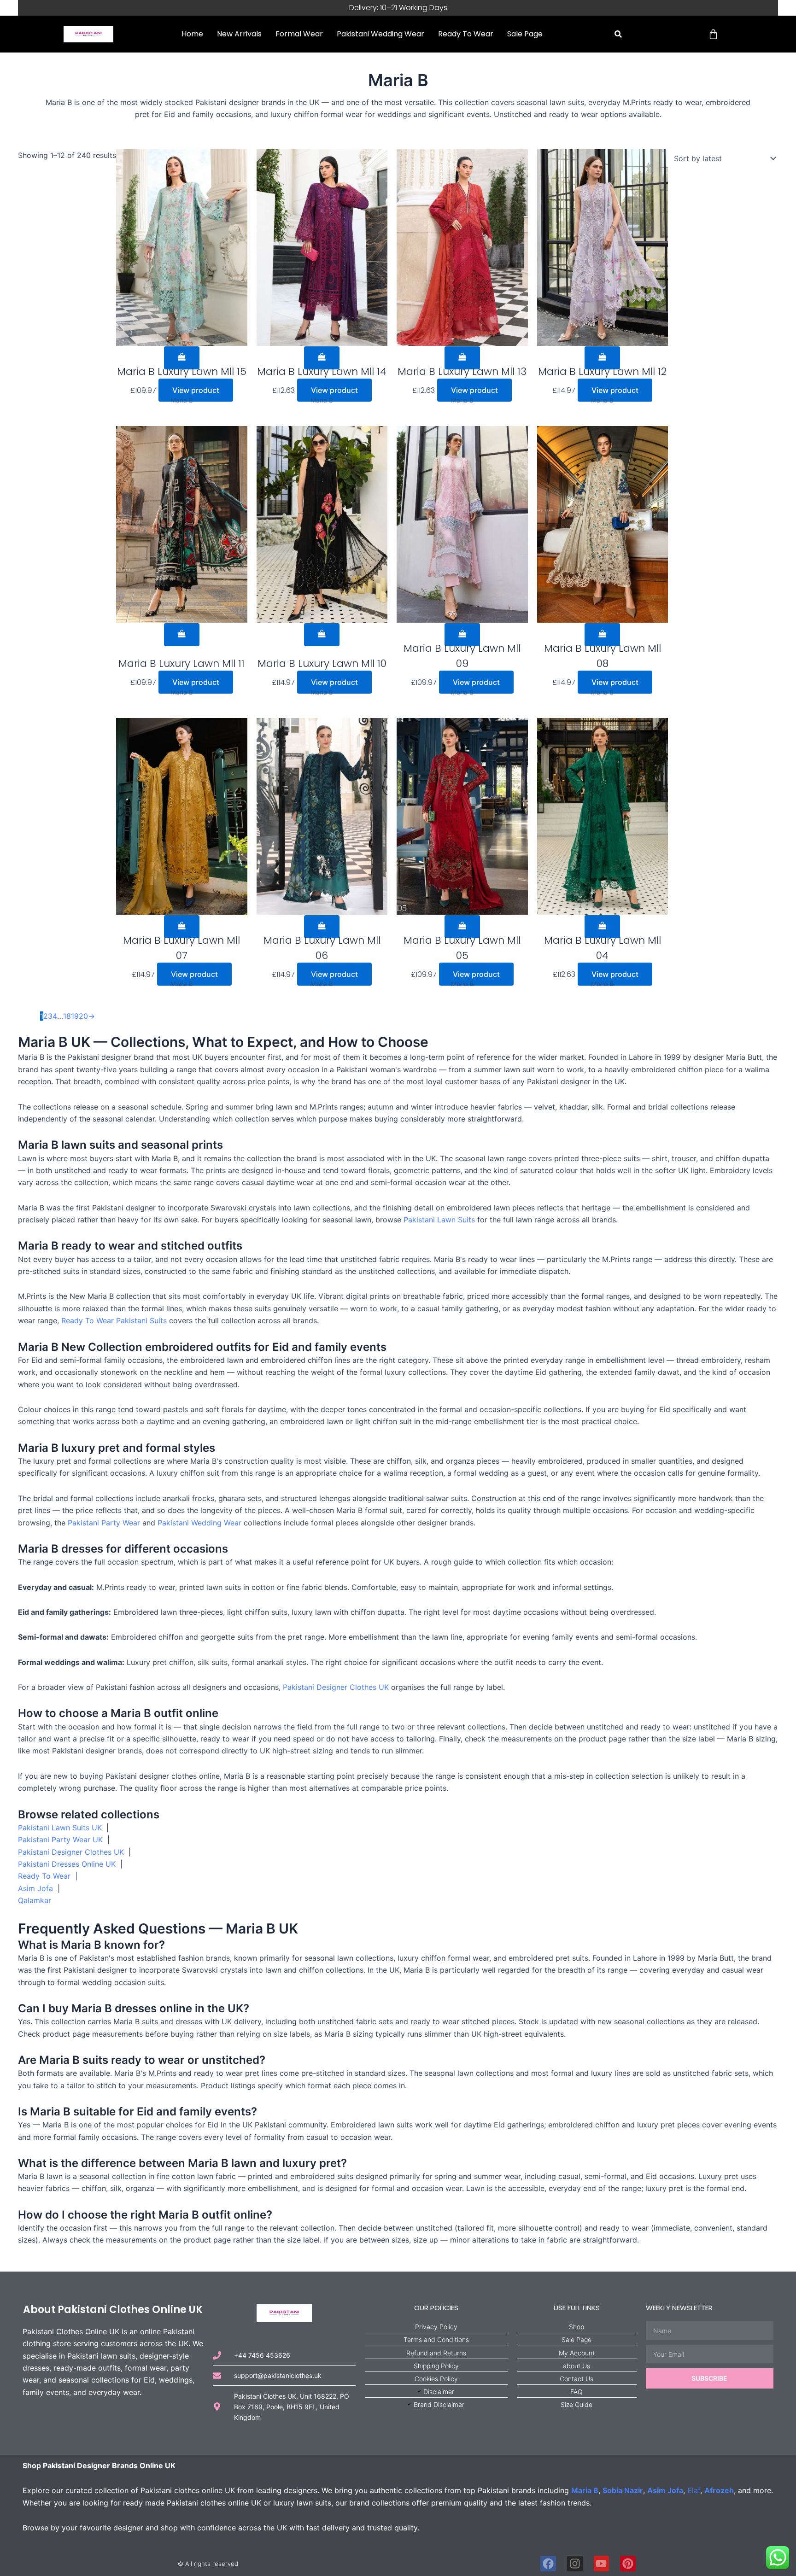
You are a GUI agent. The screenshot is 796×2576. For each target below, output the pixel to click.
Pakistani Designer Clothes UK (336, 1687)
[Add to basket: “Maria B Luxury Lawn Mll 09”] (462, 635)
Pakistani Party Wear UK (60, 1840)
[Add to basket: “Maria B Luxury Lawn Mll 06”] (322, 927)
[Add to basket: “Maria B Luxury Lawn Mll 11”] (182, 635)
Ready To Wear (466, 34)
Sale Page (525, 34)
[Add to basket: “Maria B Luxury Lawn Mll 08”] (602, 635)
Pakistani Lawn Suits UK (60, 1828)
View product (196, 390)
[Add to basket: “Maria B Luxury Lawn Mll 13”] (462, 358)
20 (83, 1016)
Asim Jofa (35, 1888)
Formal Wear (299, 34)
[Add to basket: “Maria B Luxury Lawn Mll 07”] (182, 927)
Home (192, 34)
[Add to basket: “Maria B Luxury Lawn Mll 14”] (322, 358)
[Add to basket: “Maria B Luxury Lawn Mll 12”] (602, 358)
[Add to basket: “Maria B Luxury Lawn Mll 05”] (462, 927)
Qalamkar (35, 1900)
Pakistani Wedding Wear (380, 34)
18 (67, 1016)
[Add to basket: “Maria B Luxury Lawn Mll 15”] (182, 358)
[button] (618, 34)
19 (75, 1016)
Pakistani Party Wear (104, 1523)
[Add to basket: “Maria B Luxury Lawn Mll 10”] (322, 635)
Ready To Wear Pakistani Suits (114, 1320)
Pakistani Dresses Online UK (67, 1864)
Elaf (694, 2490)
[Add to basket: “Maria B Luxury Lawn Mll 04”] (602, 927)
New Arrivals (239, 34)
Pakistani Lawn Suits (439, 1220)
